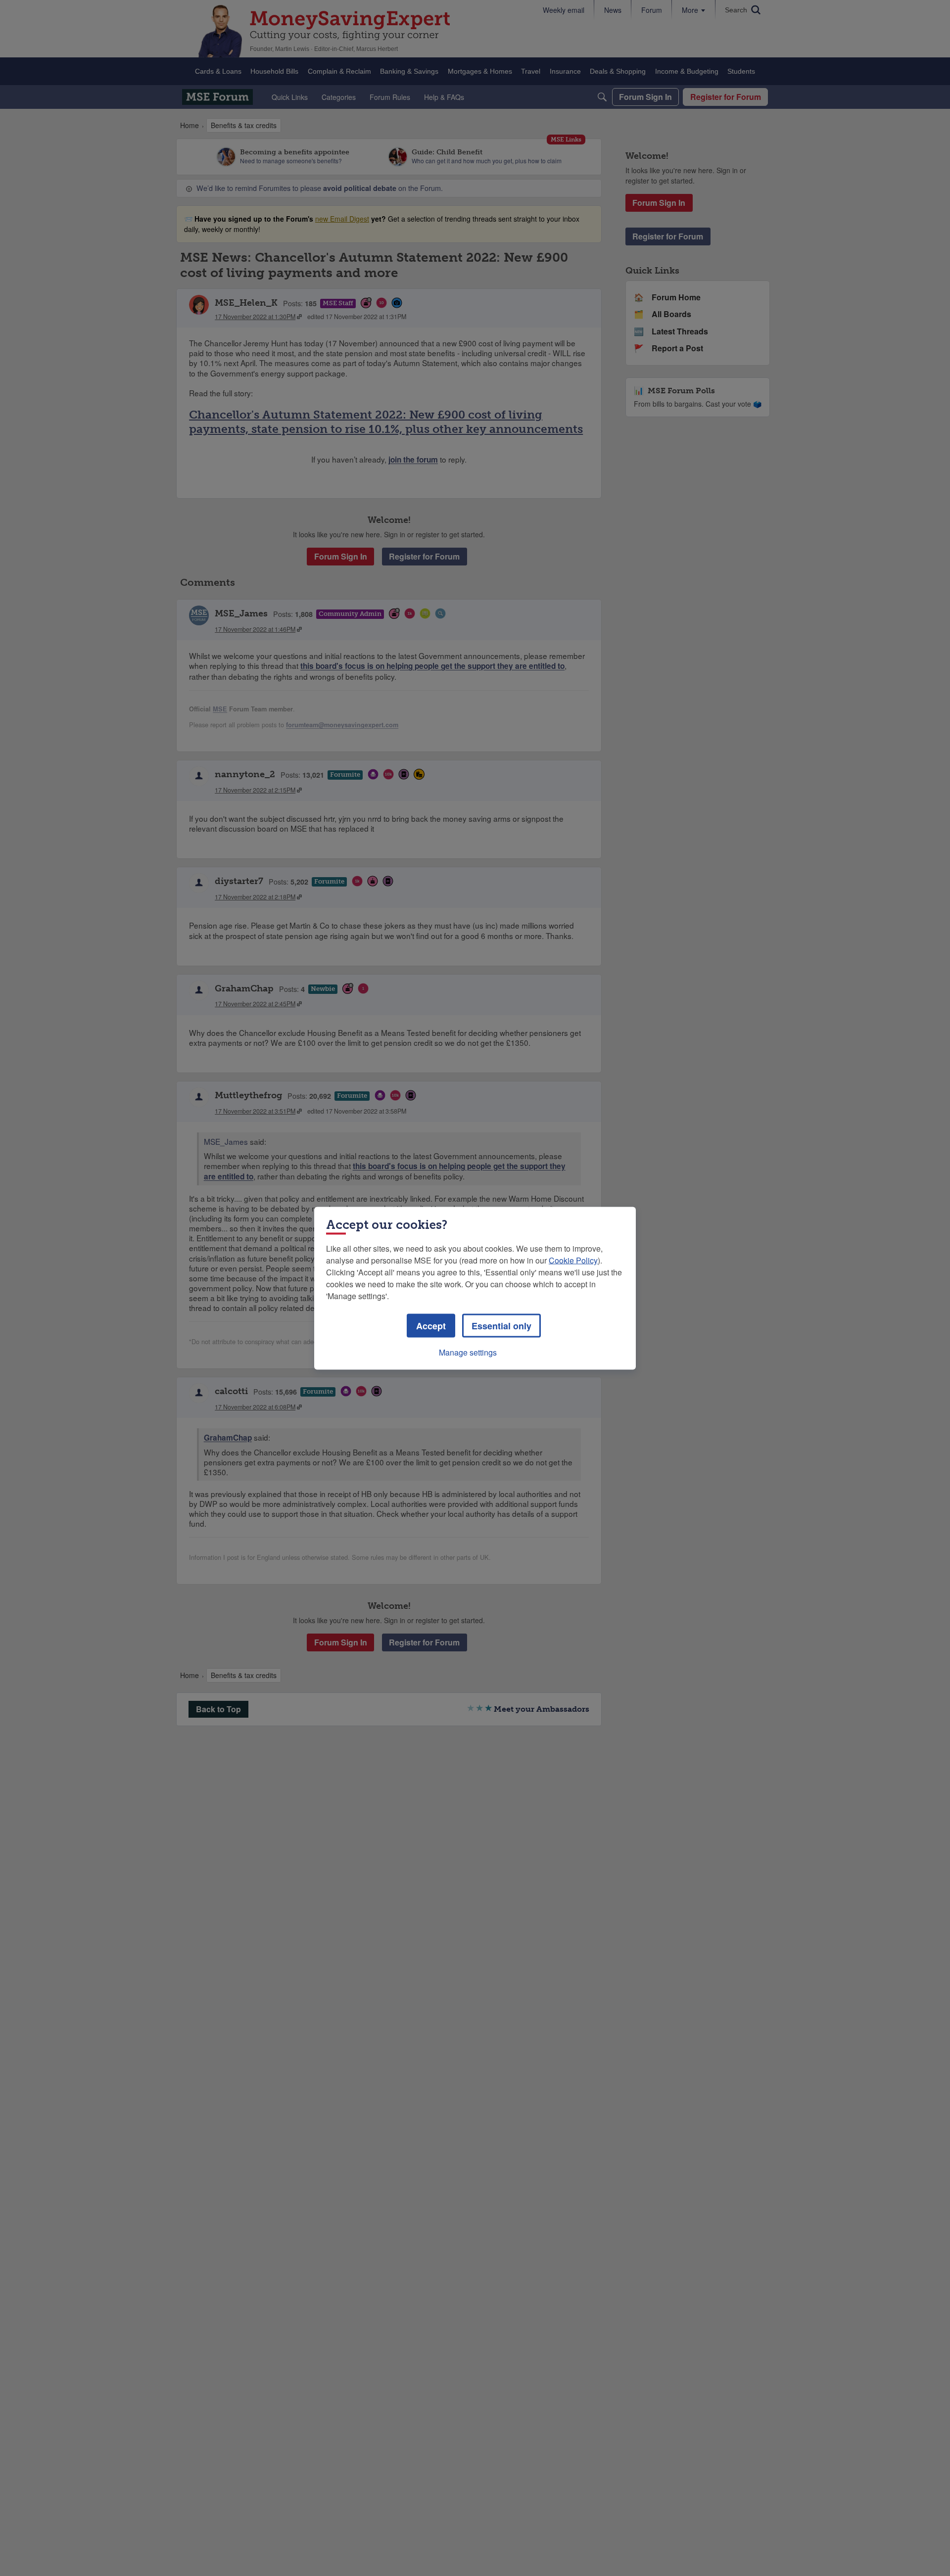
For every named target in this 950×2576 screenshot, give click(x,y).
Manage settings (468, 1352)
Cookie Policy (573, 1260)
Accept (431, 1325)
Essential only (501, 1325)
